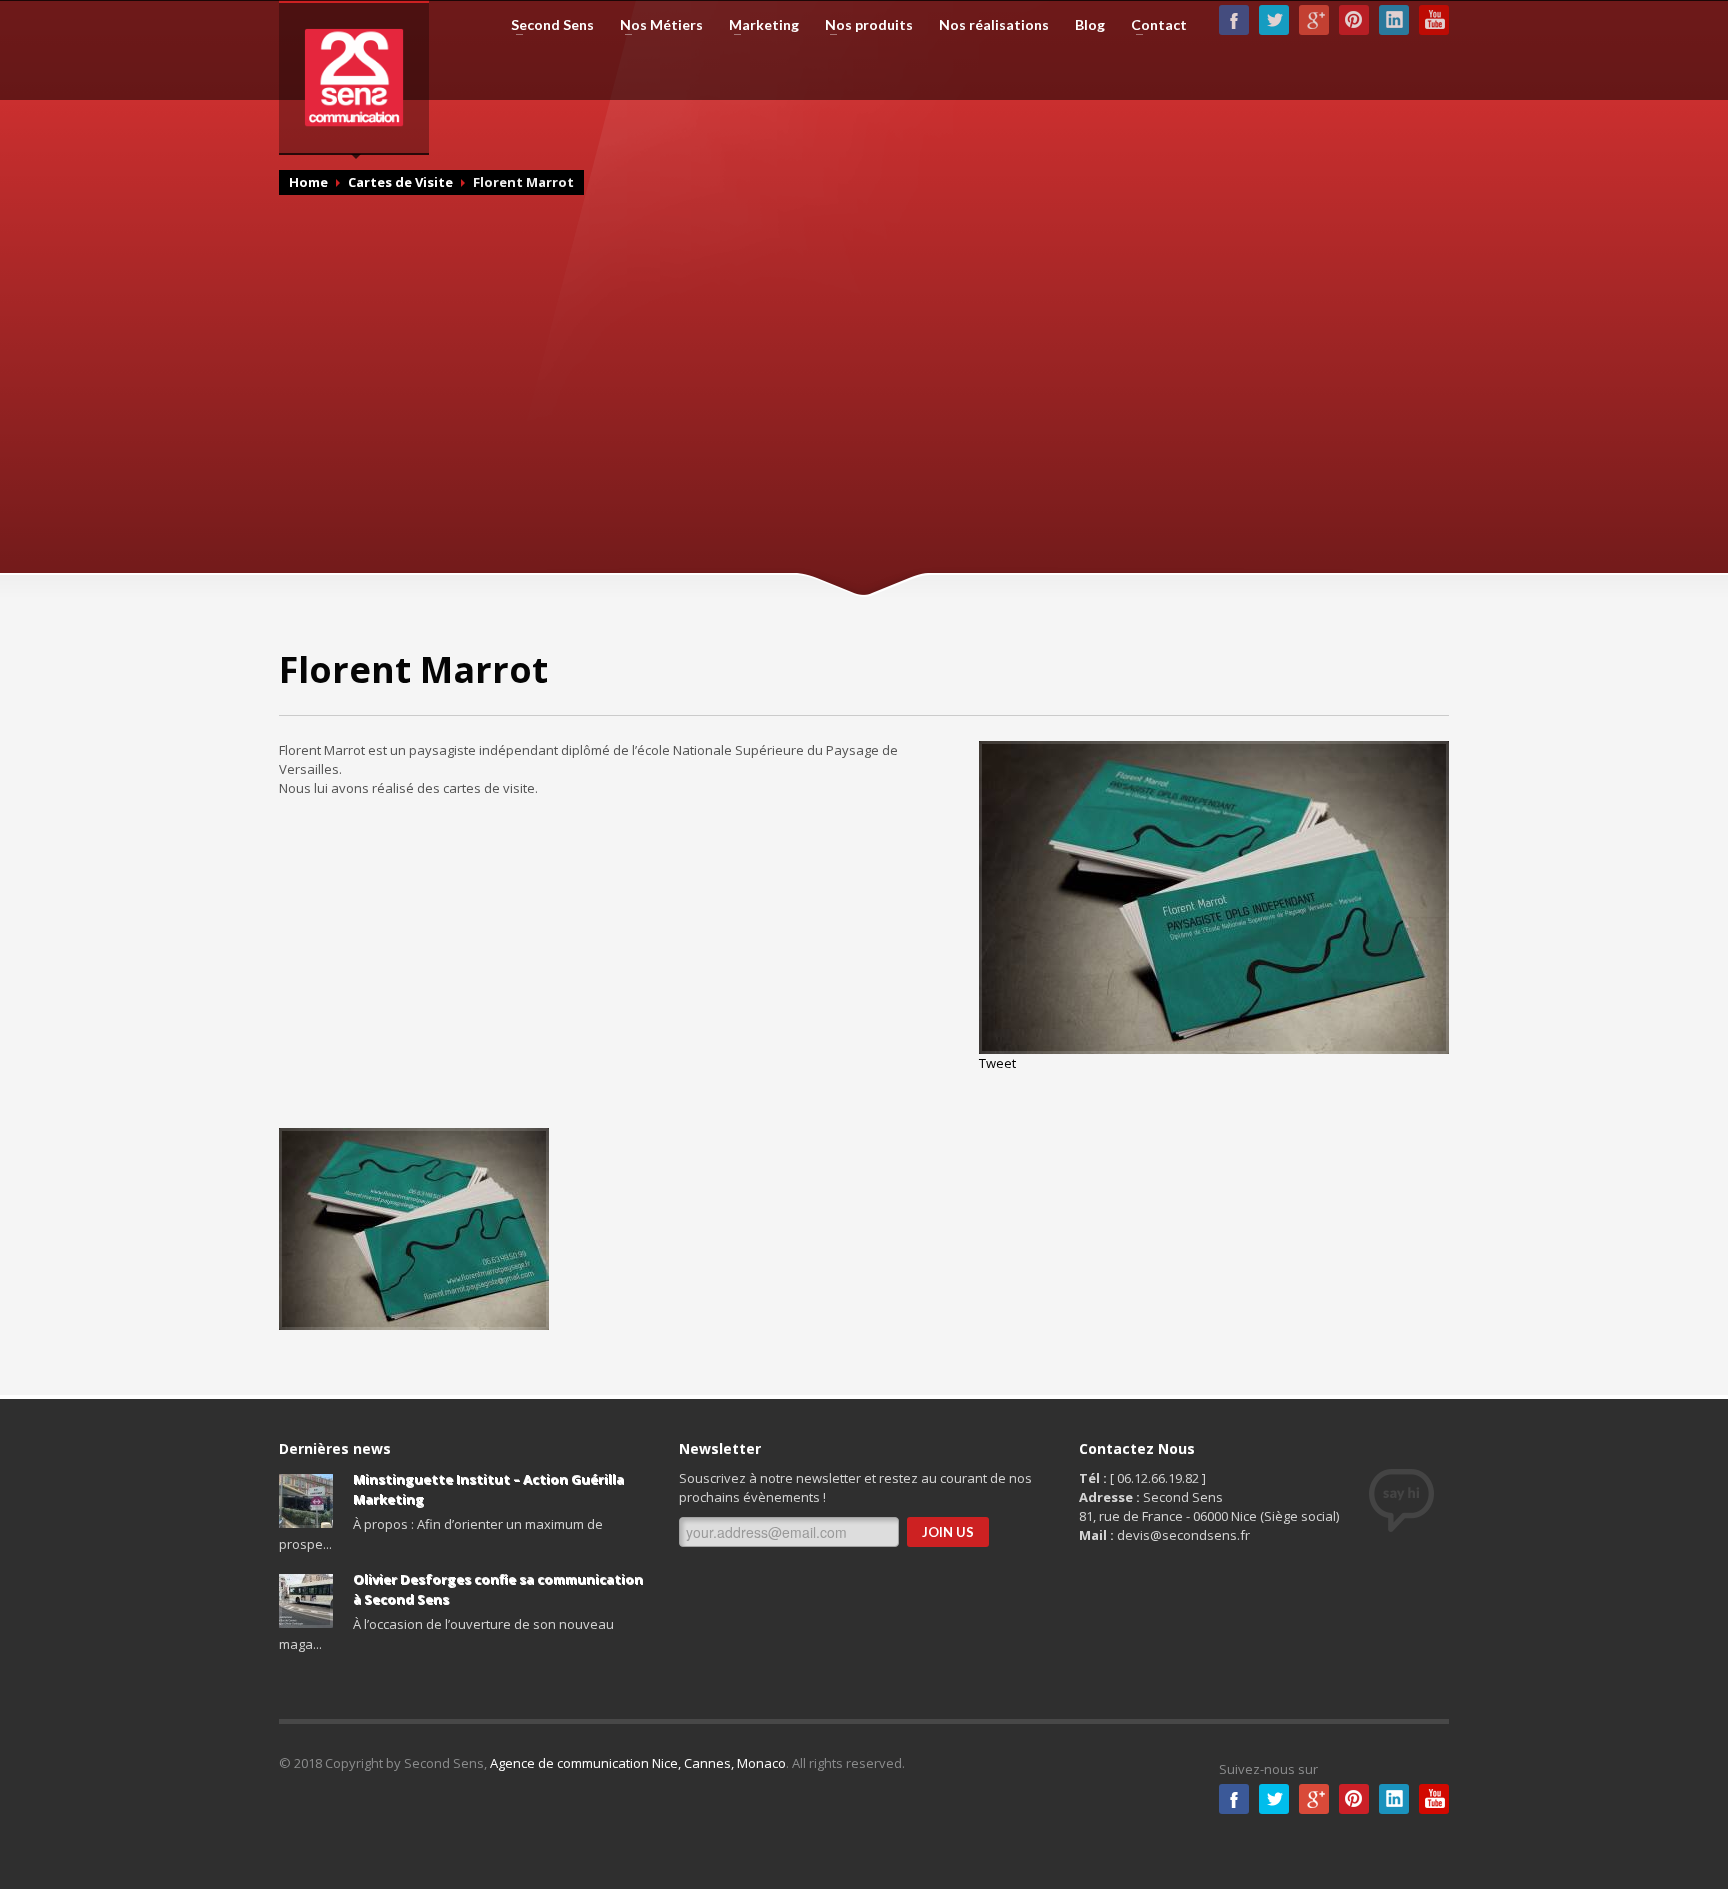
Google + (1314, 20)
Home (308, 182)
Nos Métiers (655, 25)
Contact (1153, 25)
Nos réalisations (994, 25)
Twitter (1274, 20)
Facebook (1234, 20)
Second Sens (546, 25)
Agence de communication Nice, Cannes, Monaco (638, 1763)
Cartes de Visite (400, 182)
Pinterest (1354, 20)
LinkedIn (1394, 20)
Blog (1090, 25)
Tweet (997, 1063)
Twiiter (1274, 1799)
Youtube (1434, 20)
